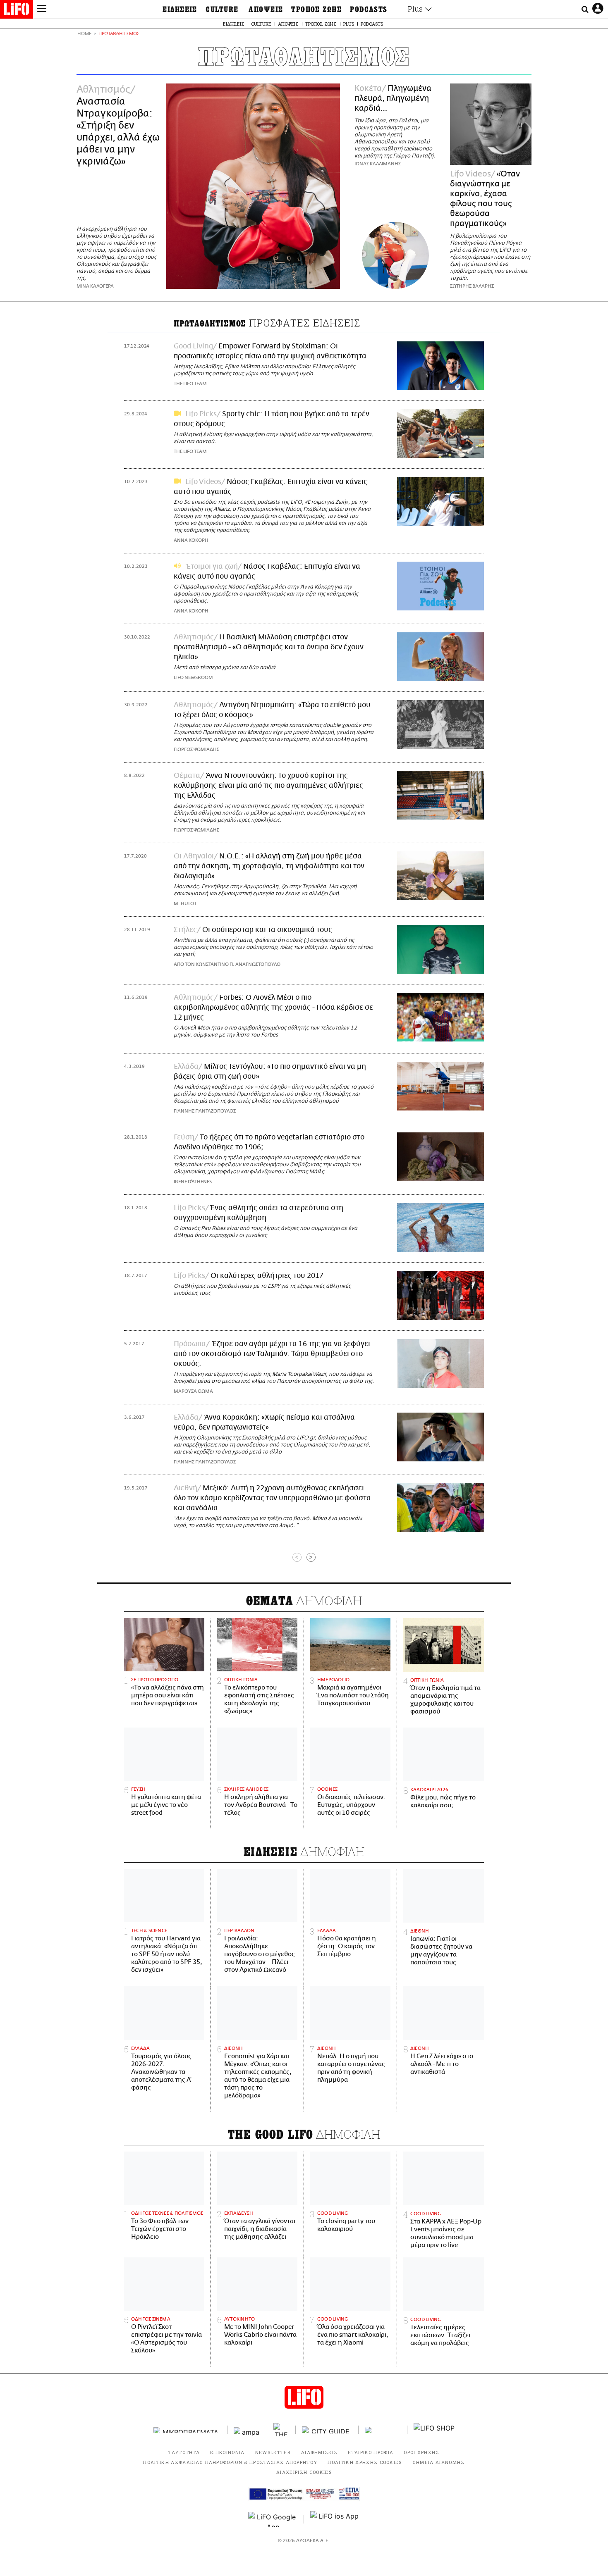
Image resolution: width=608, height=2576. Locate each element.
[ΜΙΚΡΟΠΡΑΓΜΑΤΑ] (187, 2430)
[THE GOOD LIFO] (281, 2430)
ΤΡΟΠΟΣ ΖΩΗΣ (316, 10)
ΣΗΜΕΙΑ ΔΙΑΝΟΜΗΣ (439, 2462)
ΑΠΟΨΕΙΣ (266, 10)
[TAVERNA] (383, 2430)
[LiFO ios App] (335, 2519)
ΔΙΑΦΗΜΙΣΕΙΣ (320, 2452)
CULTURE (222, 10)
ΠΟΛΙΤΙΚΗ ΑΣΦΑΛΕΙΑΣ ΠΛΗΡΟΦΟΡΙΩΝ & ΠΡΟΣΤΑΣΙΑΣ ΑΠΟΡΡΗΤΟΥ (230, 2462)
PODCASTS (369, 10)
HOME (84, 34)
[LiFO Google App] (273, 2519)
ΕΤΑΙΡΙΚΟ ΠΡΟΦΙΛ (371, 2452)
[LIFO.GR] (17, 11)
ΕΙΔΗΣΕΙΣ (180, 10)
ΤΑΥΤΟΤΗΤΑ (184, 2452)
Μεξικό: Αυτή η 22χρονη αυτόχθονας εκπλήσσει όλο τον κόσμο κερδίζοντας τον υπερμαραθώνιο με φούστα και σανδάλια (272, 1498)
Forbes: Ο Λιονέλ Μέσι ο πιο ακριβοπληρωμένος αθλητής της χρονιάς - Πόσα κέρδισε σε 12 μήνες (273, 1008)
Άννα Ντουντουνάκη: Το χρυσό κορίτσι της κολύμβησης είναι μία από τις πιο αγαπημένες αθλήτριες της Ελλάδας (268, 786)
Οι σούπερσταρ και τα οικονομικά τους (267, 930)
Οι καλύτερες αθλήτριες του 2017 (267, 1276)
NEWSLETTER (273, 2452)
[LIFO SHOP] (434, 2430)
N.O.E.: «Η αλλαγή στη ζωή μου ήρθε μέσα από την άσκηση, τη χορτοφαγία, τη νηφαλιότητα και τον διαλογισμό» (269, 866)
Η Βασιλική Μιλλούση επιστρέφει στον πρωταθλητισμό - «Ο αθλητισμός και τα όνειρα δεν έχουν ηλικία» (269, 647)
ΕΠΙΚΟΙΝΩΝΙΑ (227, 2452)
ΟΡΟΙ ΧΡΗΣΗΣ (422, 2452)
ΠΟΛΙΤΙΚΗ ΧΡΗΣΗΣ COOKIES (365, 2462)
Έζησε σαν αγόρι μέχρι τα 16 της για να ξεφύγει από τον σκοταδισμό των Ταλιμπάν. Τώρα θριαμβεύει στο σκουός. (272, 1354)
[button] (42, 10)
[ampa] (247, 2430)
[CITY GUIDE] (327, 2430)
